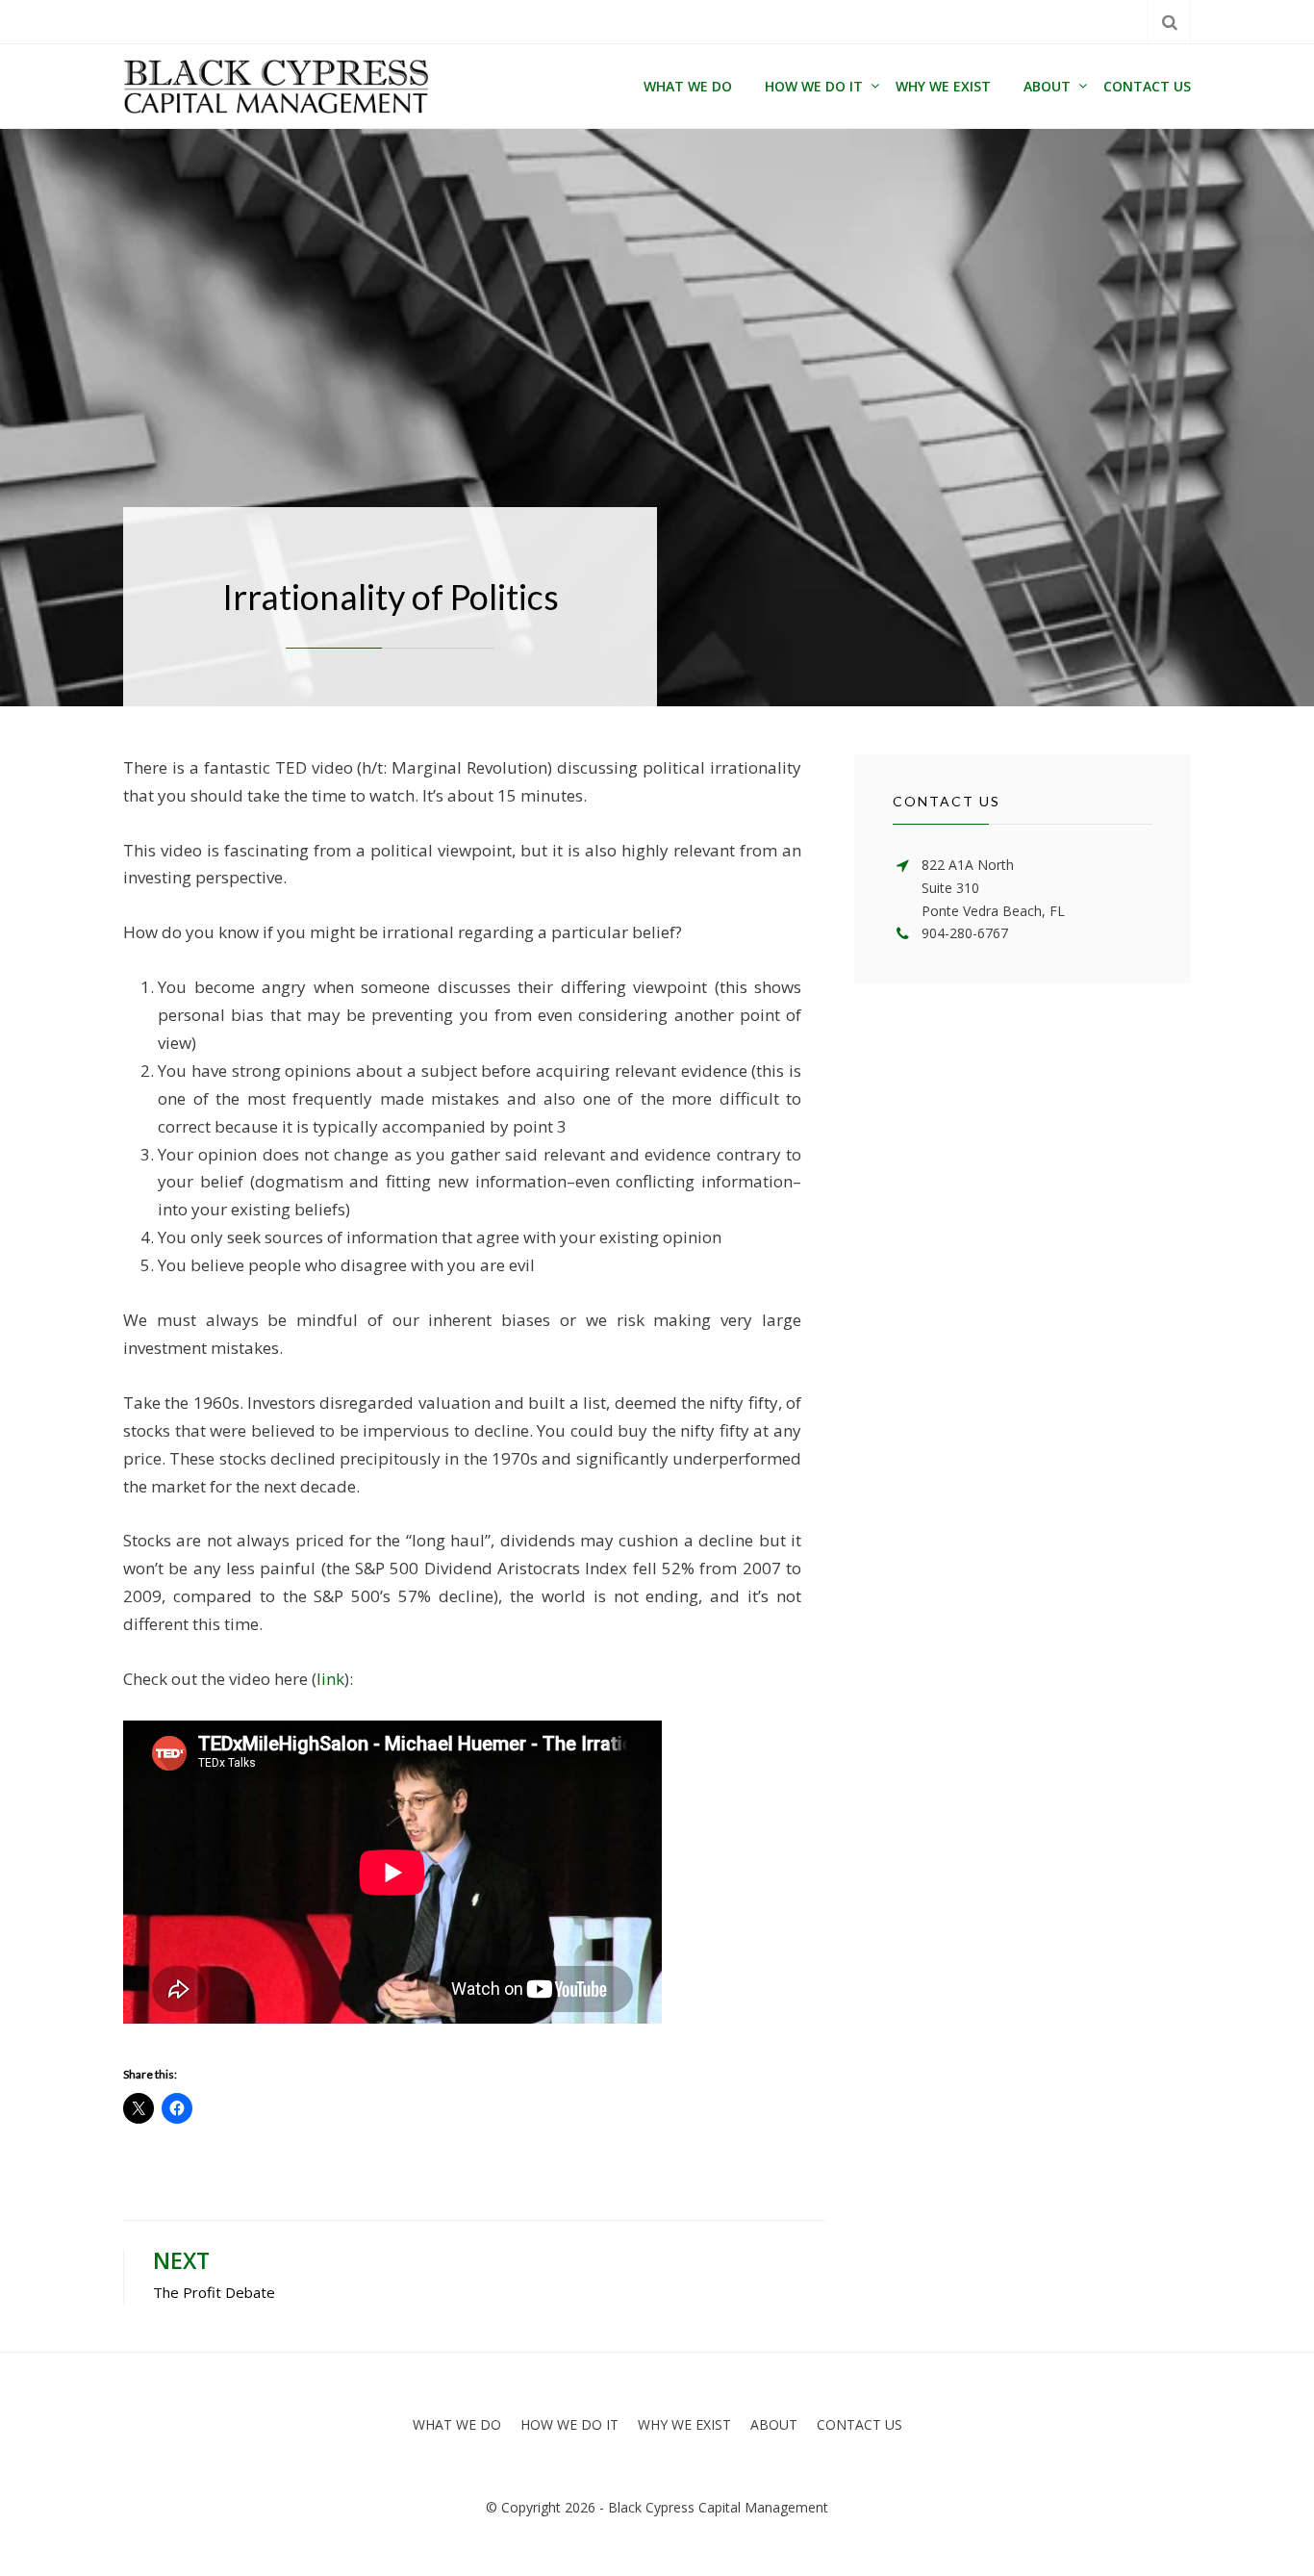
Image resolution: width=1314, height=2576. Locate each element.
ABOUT (1047, 86)
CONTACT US (1147, 86)
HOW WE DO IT (814, 86)
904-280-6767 (965, 933)
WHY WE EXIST (943, 86)
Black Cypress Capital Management (718, 2507)
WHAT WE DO (688, 86)
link (330, 1679)
